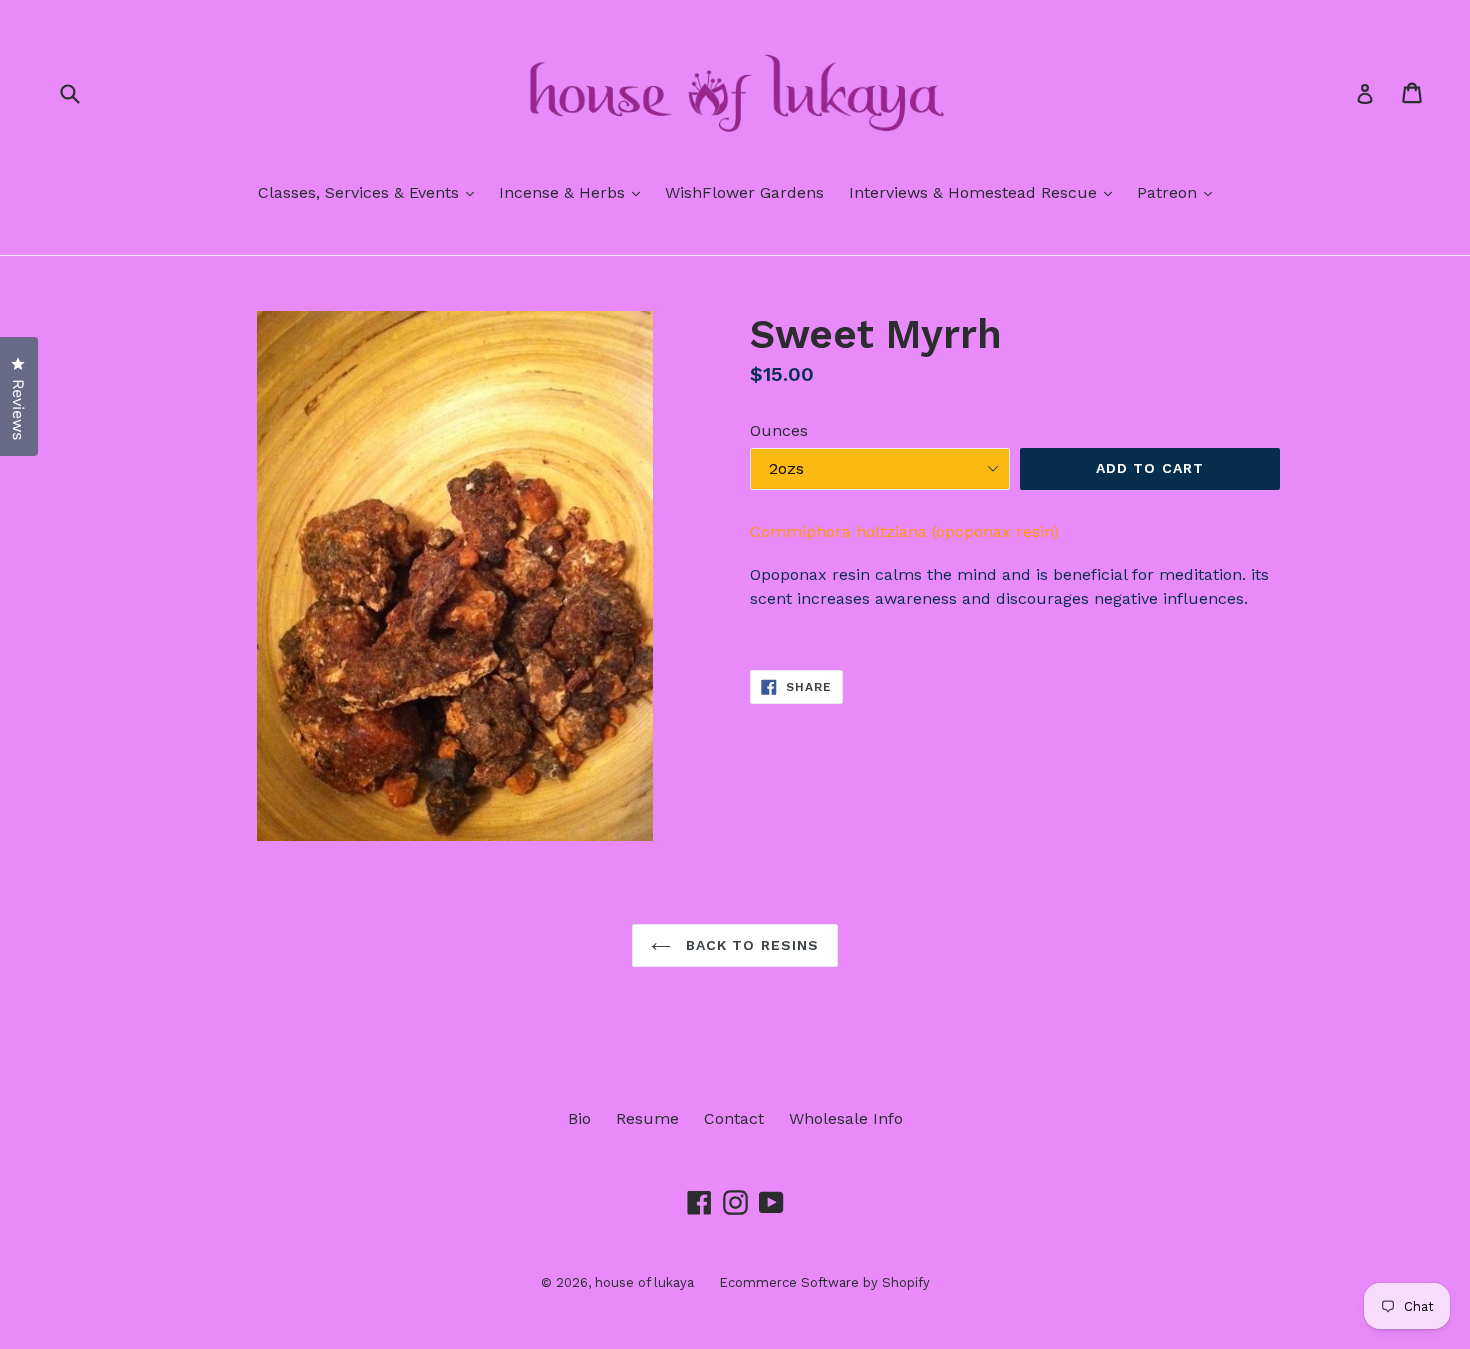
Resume (647, 1118)
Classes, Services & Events (371, 192)
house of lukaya (644, 1282)
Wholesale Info (846, 1118)
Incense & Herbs (574, 192)
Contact (734, 1118)
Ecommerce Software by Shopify (824, 1282)
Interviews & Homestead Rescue (985, 192)
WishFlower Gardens (744, 192)
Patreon (1179, 192)
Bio (579, 1118)
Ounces (779, 430)
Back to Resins (750, 945)
